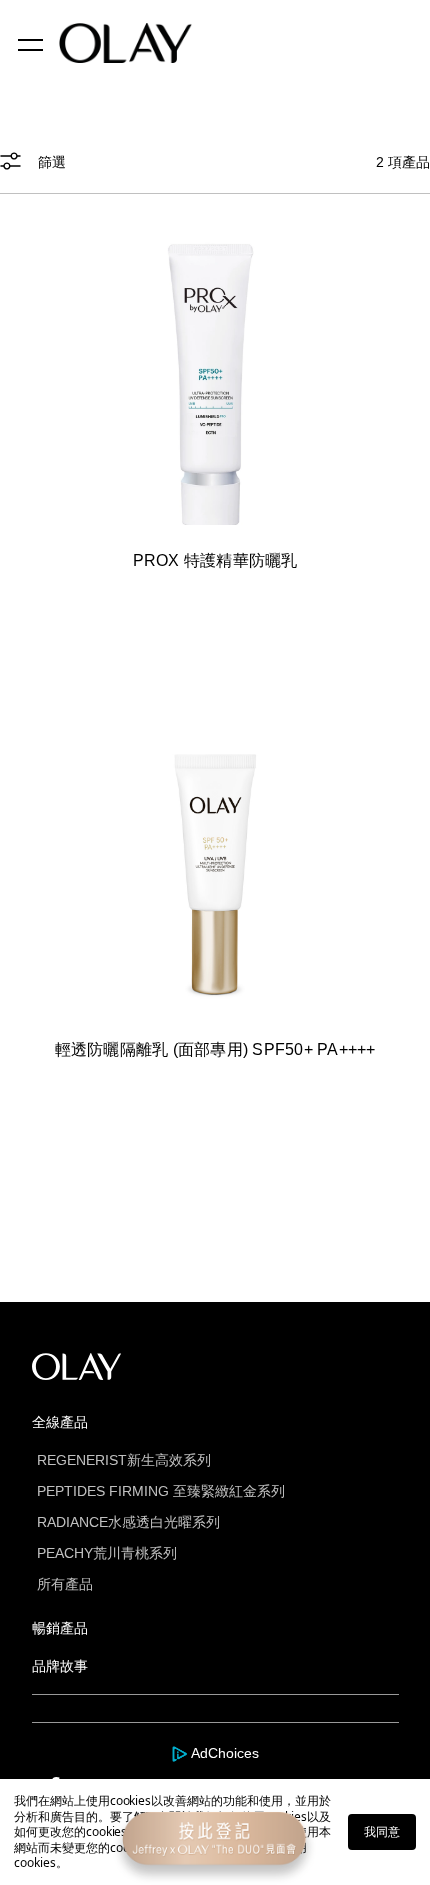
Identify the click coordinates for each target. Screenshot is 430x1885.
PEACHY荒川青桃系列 (107, 1553)
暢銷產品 (60, 1628)
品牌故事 (60, 1666)
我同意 (382, 1831)
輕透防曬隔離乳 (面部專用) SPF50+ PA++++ (215, 1049)
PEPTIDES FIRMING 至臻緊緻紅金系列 (161, 1491)
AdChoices (225, 1753)
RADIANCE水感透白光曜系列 (128, 1522)
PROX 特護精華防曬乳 (215, 560)
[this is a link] (215, 385)
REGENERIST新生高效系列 (124, 1460)
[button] (215, 173)
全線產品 (60, 1422)
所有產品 (65, 1584)
